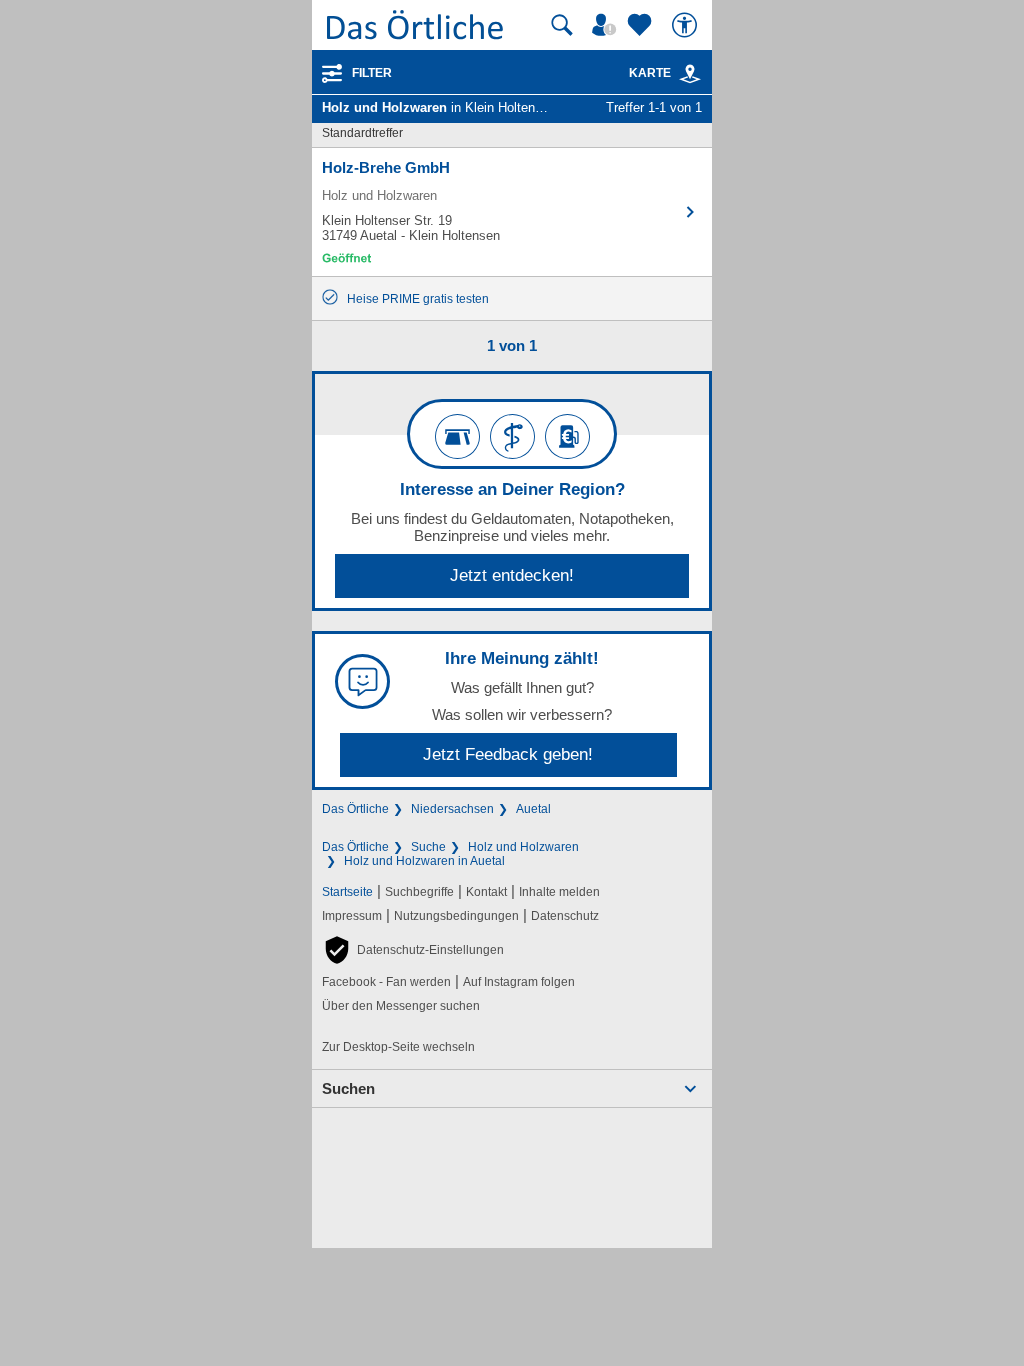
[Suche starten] (562, 25)
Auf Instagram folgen (519, 982)
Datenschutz (565, 916)
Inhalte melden (559, 892)
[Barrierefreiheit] (687, 25)
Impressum (352, 916)
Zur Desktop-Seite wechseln (398, 1047)
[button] (413, 950)
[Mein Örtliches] (607, 25)
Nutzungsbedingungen (456, 916)
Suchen (348, 1088)
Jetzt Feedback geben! (508, 754)
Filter (372, 73)
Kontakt (486, 892)
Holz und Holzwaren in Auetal (424, 861)
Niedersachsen (452, 809)
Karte (650, 73)
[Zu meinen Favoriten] (642, 25)
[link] (690, 74)
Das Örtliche (355, 809)
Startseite (347, 892)
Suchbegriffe (419, 892)
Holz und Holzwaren (523, 847)
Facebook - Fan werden (386, 982)
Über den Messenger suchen (401, 1006)
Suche (428, 847)
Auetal (533, 809)
